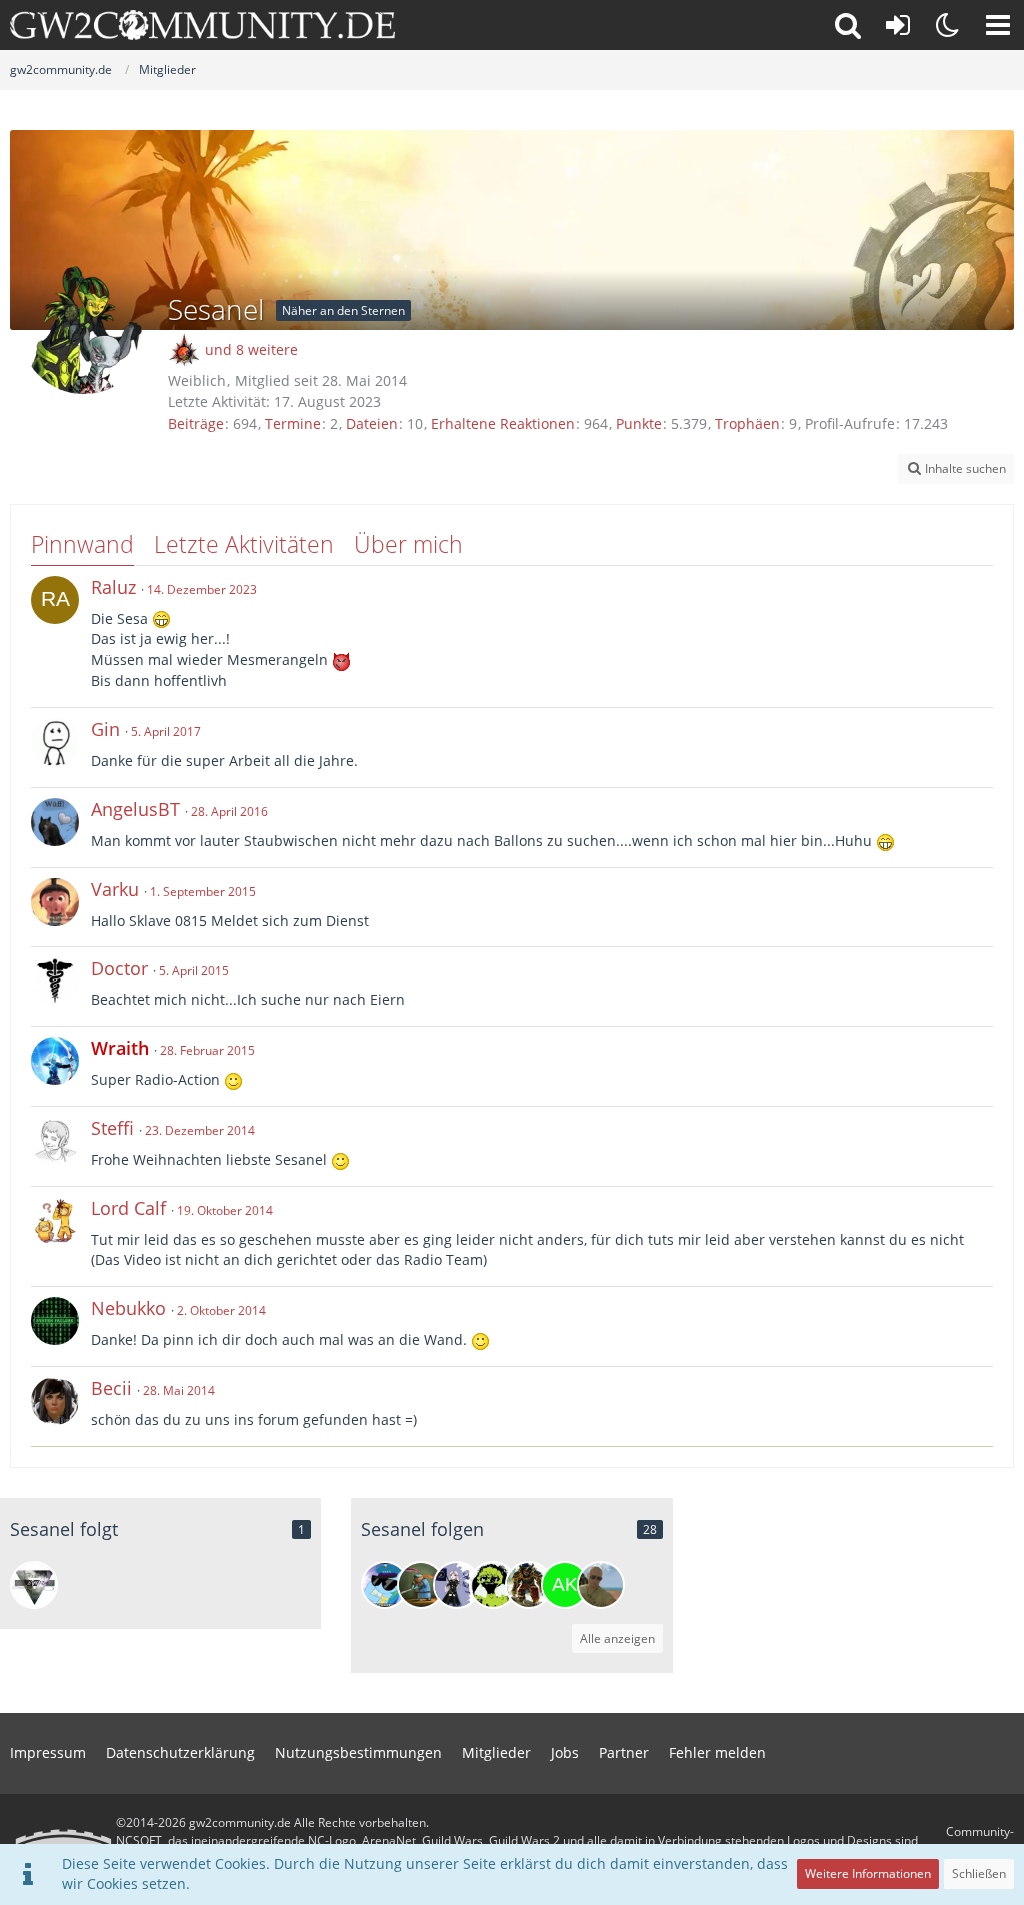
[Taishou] (34, 1585)
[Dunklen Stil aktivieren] (948, 25)
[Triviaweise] (385, 1585)
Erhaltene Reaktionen (503, 423)
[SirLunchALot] (421, 1585)
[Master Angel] (601, 1585)
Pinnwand (82, 544)
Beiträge (196, 423)
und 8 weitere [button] (251, 349)
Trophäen (747, 423)
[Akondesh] (565, 1585)
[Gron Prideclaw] (529, 1585)
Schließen (979, 1873)
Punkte (639, 423)
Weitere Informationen (868, 1873)
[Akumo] (493, 1585)
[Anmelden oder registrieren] (898, 25)
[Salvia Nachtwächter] (457, 1585)
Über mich (408, 544)
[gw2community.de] (202, 25)
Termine (293, 423)
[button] (998, 25)
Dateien (372, 423)
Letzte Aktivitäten (244, 544)
